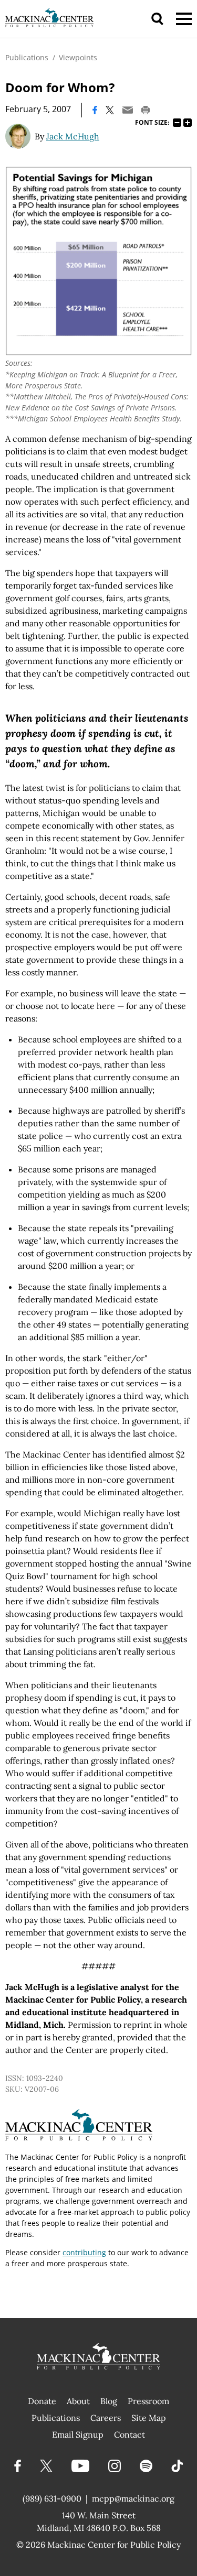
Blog (109, 2401)
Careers (106, 2418)
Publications (27, 57)
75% (177, 123)
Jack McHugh (73, 136)
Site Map (149, 2418)
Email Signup (78, 2434)
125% (188, 123)
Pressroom (148, 2401)
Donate (42, 2401)
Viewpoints (78, 57)
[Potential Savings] (98, 261)
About (78, 2401)
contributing (84, 2252)
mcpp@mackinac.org (133, 2498)
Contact (129, 2434)
